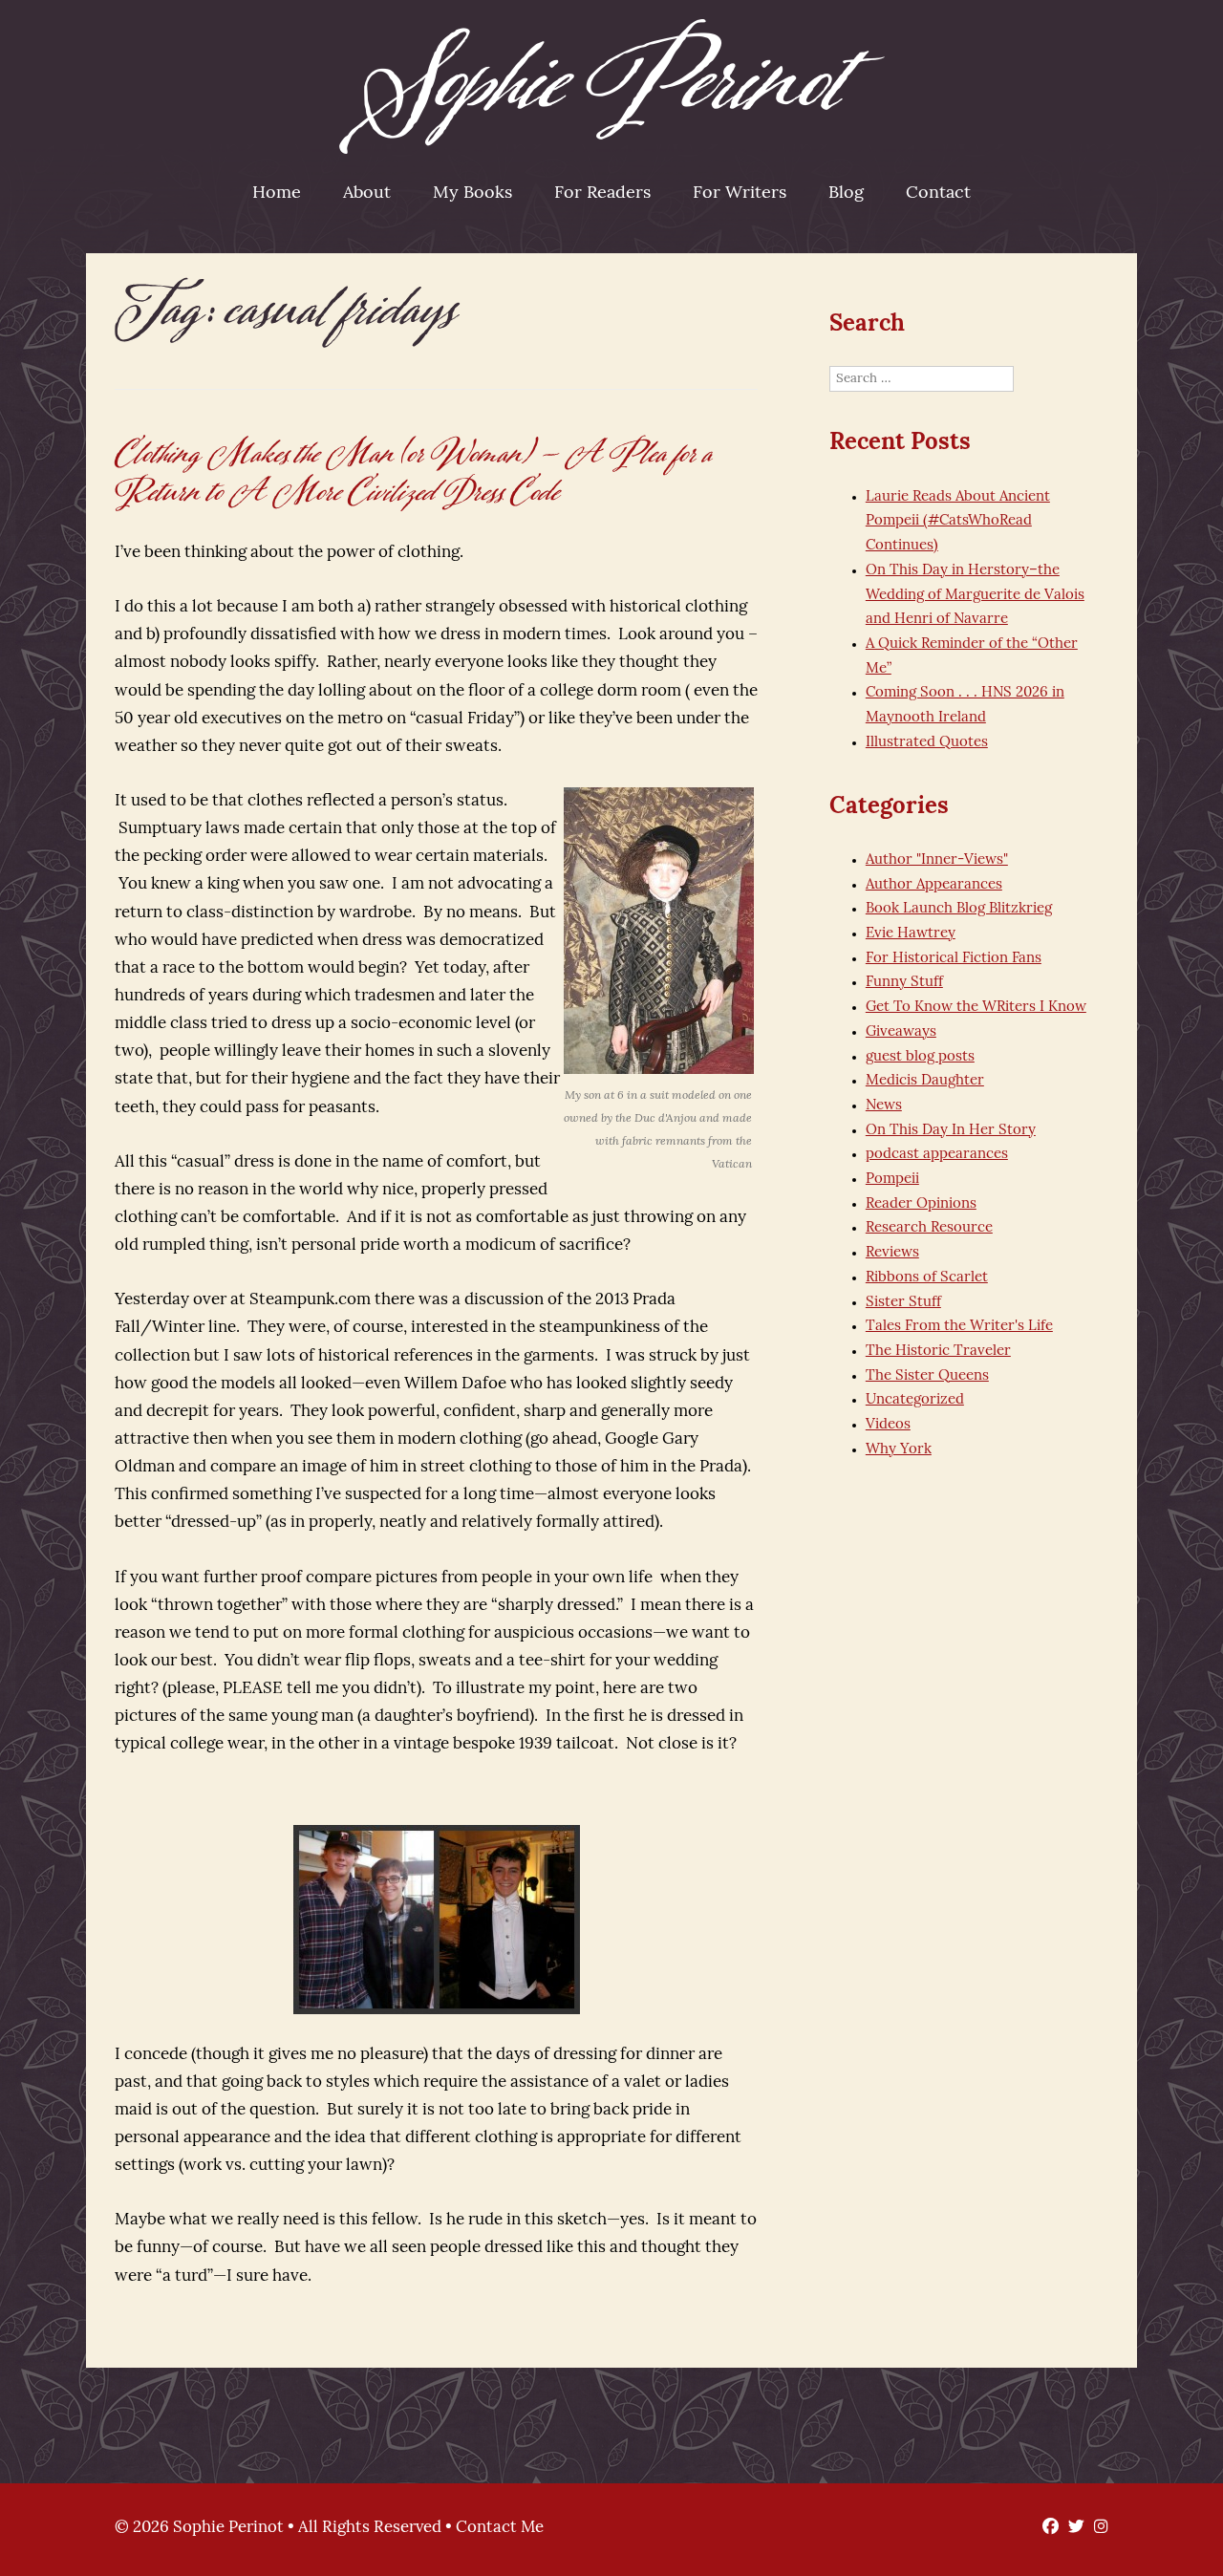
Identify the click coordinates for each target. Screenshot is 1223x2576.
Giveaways (901, 1032)
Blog (846, 194)
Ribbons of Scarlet (927, 1278)
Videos (888, 1425)
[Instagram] (1096, 2528)
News (884, 1106)
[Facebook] (1046, 2528)
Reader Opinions (921, 1204)
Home (277, 194)
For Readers (602, 194)
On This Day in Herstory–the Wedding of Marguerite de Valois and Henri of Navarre (975, 595)
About (367, 194)
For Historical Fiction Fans (954, 959)
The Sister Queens (927, 1376)
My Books (472, 194)
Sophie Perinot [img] (612, 86)
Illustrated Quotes (927, 743)
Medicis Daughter (925, 1081)
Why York (899, 1450)
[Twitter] (1072, 2528)
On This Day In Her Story (951, 1131)
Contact (938, 194)
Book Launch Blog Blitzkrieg (959, 909)
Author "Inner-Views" (937, 860)
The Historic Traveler (938, 1352)
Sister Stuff (903, 1303)
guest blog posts (920, 1057)
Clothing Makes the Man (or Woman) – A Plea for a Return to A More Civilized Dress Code (415, 473)
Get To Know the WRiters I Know (976, 1008)
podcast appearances (937, 1155)
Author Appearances (934, 885)
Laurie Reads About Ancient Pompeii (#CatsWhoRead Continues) (958, 522)
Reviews (892, 1253)
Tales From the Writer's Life (959, 1327)
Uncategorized (915, 1400)
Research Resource (929, 1228)
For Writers (740, 194)
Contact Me (500, 2528)
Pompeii (892, 1180)
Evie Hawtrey (911, 934)
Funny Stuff (904, 983)
